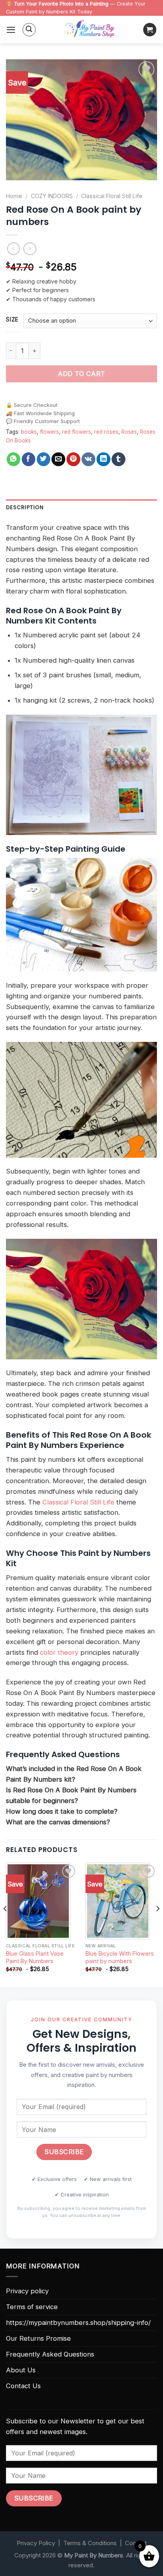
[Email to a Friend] (58, 459)
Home (14, 196)
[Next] (157, 1924)
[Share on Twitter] (44, 459)
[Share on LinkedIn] (103, 459)
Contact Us (23, 2386)
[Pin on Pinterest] (73, 459)
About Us (21, 2370)
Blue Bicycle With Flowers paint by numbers (120, 1957)
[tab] (81, 508)
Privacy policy (27, 2291)
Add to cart (81, 374)
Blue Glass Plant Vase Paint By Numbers (35, 1957)
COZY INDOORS (52, 196)
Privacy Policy (36, 2543)
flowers (49, 432)
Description (25, 507)
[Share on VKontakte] (88, 459)
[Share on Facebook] (29, 459)
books (29, 432)
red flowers (77, 432)
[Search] (29, 30)
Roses (129, 432)
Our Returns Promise (38, 2338)
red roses (106, 432)
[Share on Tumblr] (118, 459)
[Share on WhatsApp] (14, 459)
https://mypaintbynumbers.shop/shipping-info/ (78, 2323)
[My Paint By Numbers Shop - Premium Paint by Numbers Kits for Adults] (89, 30)
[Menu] (11, 30)
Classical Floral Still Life (112, 196)
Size (12, 319)
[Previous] (6, 1924)
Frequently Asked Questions (50, 2354)
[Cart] (150, 30)
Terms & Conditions (90, 2543)
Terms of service (32, 2307)
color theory (59, 1652)
